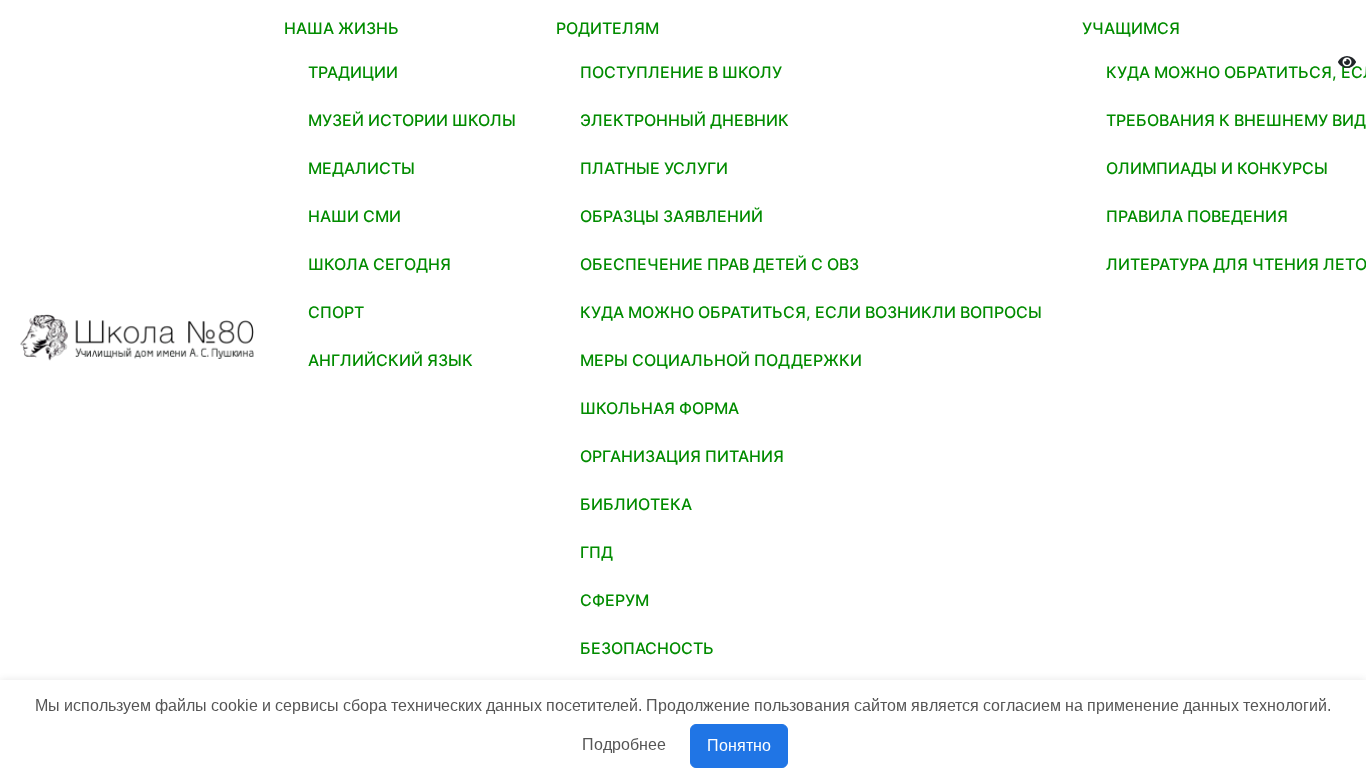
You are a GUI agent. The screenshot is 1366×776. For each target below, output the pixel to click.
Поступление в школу (681, 72)
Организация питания (682, 456)
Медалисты (361, 168)
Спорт (336, 312)
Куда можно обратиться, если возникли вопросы (811, 312)
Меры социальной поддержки (721, 360)
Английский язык (390, 360)
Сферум (614, 600)
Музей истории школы (412, 120)
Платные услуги (654, 168)
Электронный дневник (684, 120)
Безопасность (647, 648)
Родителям (607, 28)
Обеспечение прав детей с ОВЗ (719, 264)
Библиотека (636, 504)
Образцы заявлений (671, 216)
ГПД (596, 552)
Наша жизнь (341, 28)
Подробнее (624, 744)
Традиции (353, 72)
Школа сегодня (379, 264)
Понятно (739, 745)
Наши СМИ (354, 216)
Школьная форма (659, 408)
